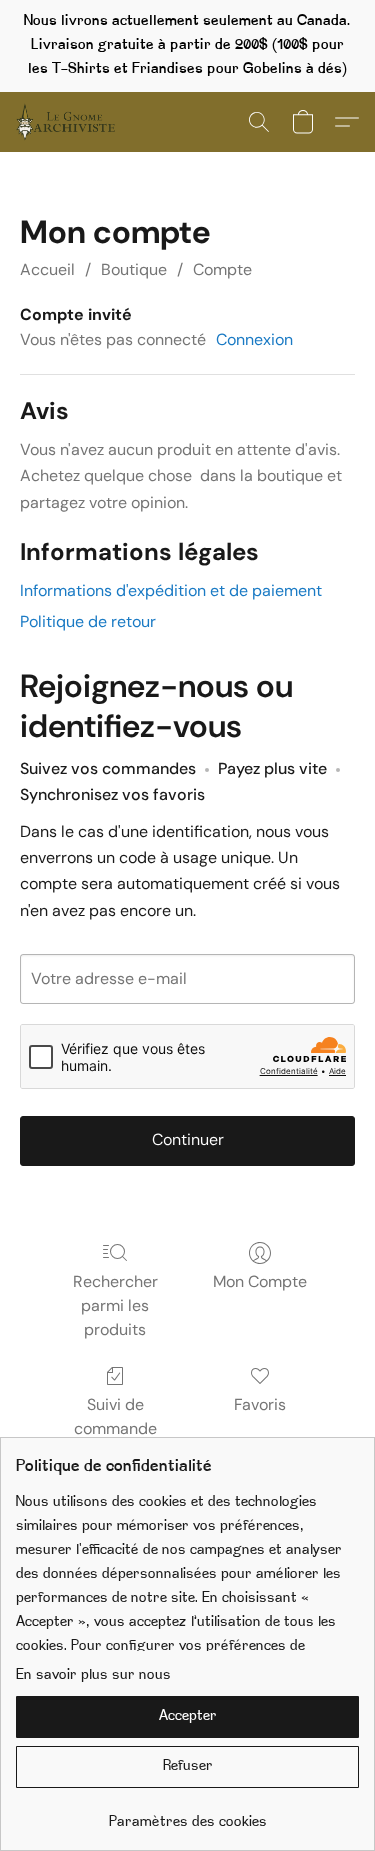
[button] (68, 122)
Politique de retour (88, 621)
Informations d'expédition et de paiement (171, 590)
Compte (222, 269)
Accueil (47, 269)
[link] (187, 1815)
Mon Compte (260, 1281)
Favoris (260, 1404)
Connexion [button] (254, 339)
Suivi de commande (115, 1416)
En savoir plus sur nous (93, 1675)
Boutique (134, 269)
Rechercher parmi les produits (115, 1305)
